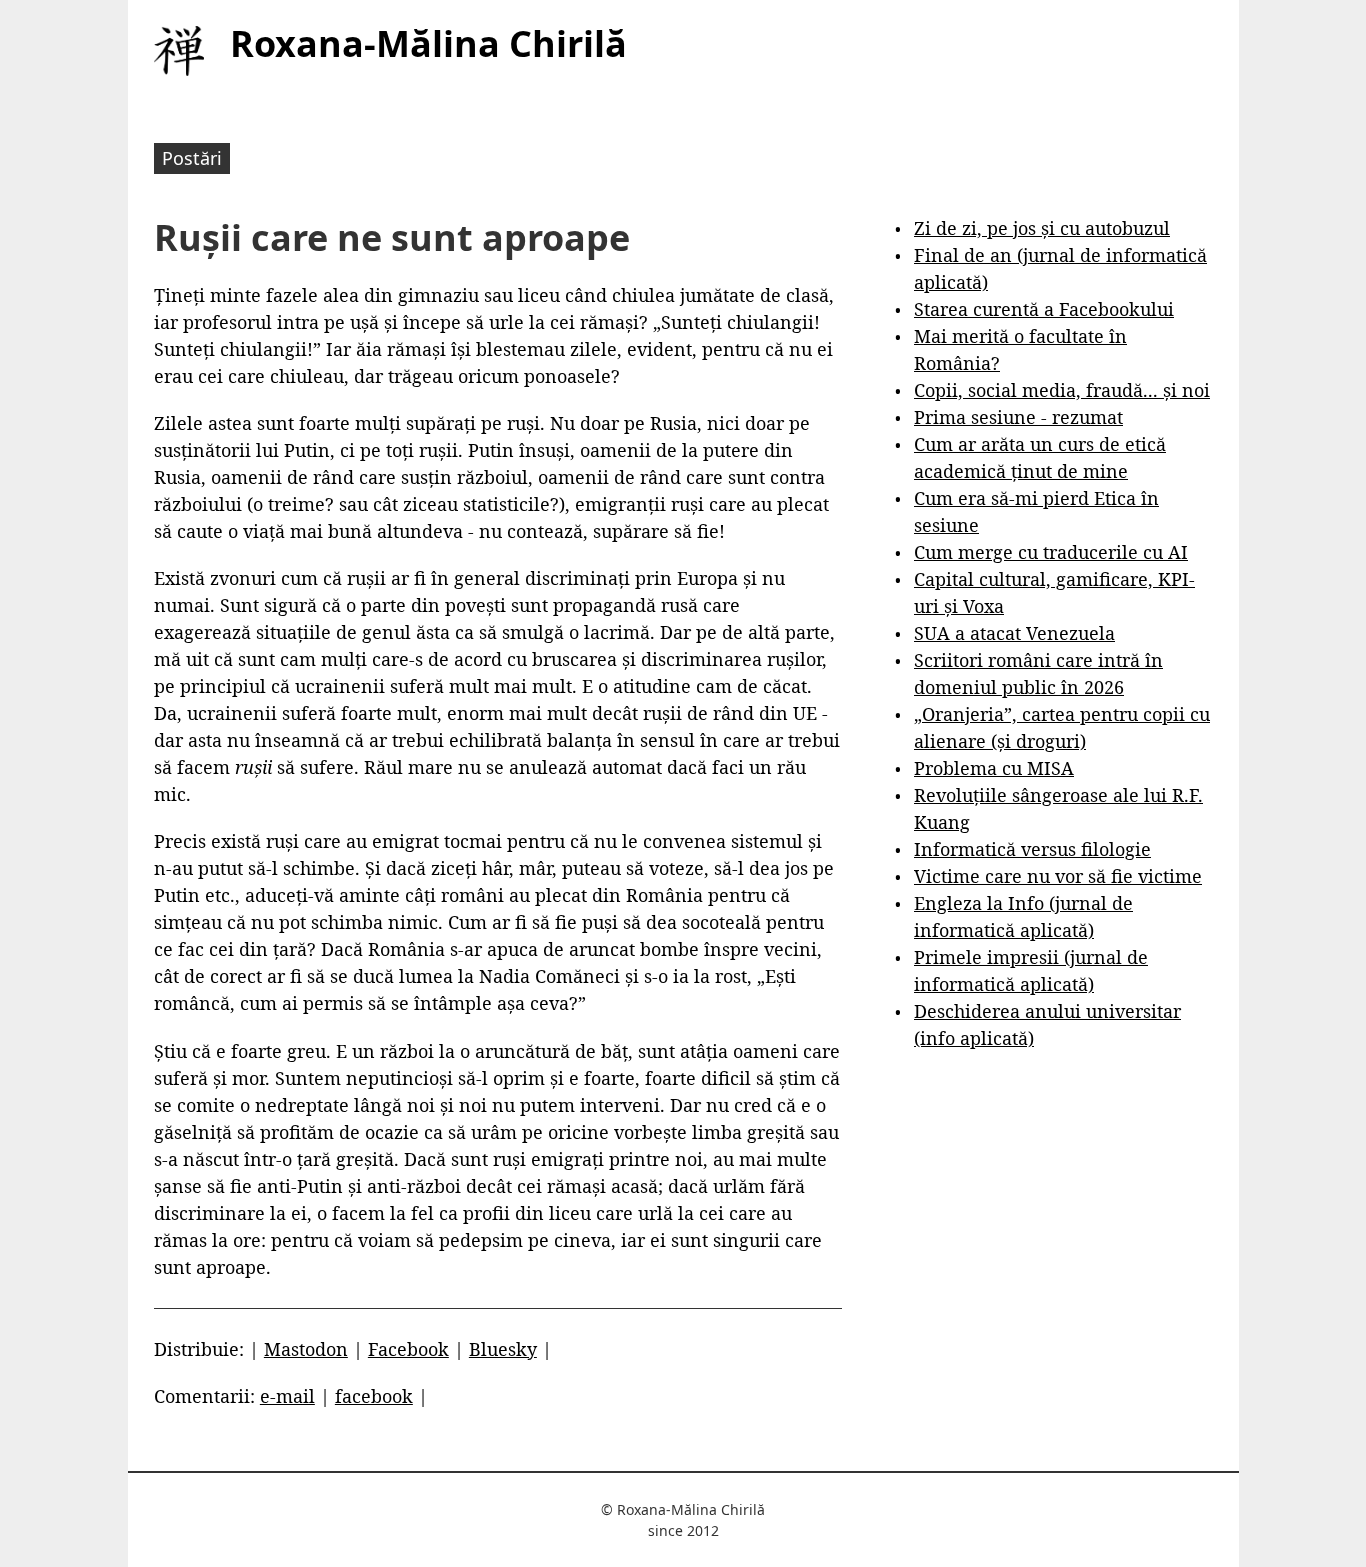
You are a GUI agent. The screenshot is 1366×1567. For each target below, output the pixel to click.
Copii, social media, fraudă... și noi (1062, 390)
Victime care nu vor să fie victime (1058, 876)
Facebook (408, 1349)
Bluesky (503, 1349)
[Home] (179, 51)
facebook (374, 1396)
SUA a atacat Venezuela (1014, 633)
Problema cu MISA (994, 768)
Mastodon (306, 1349)
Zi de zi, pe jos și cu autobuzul (1042, 228)
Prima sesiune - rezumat (1018, 417)
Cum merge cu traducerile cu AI (1051, 552)
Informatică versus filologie (1032, 849)
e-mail (287, 1396)
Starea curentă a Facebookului (1044, 309)
